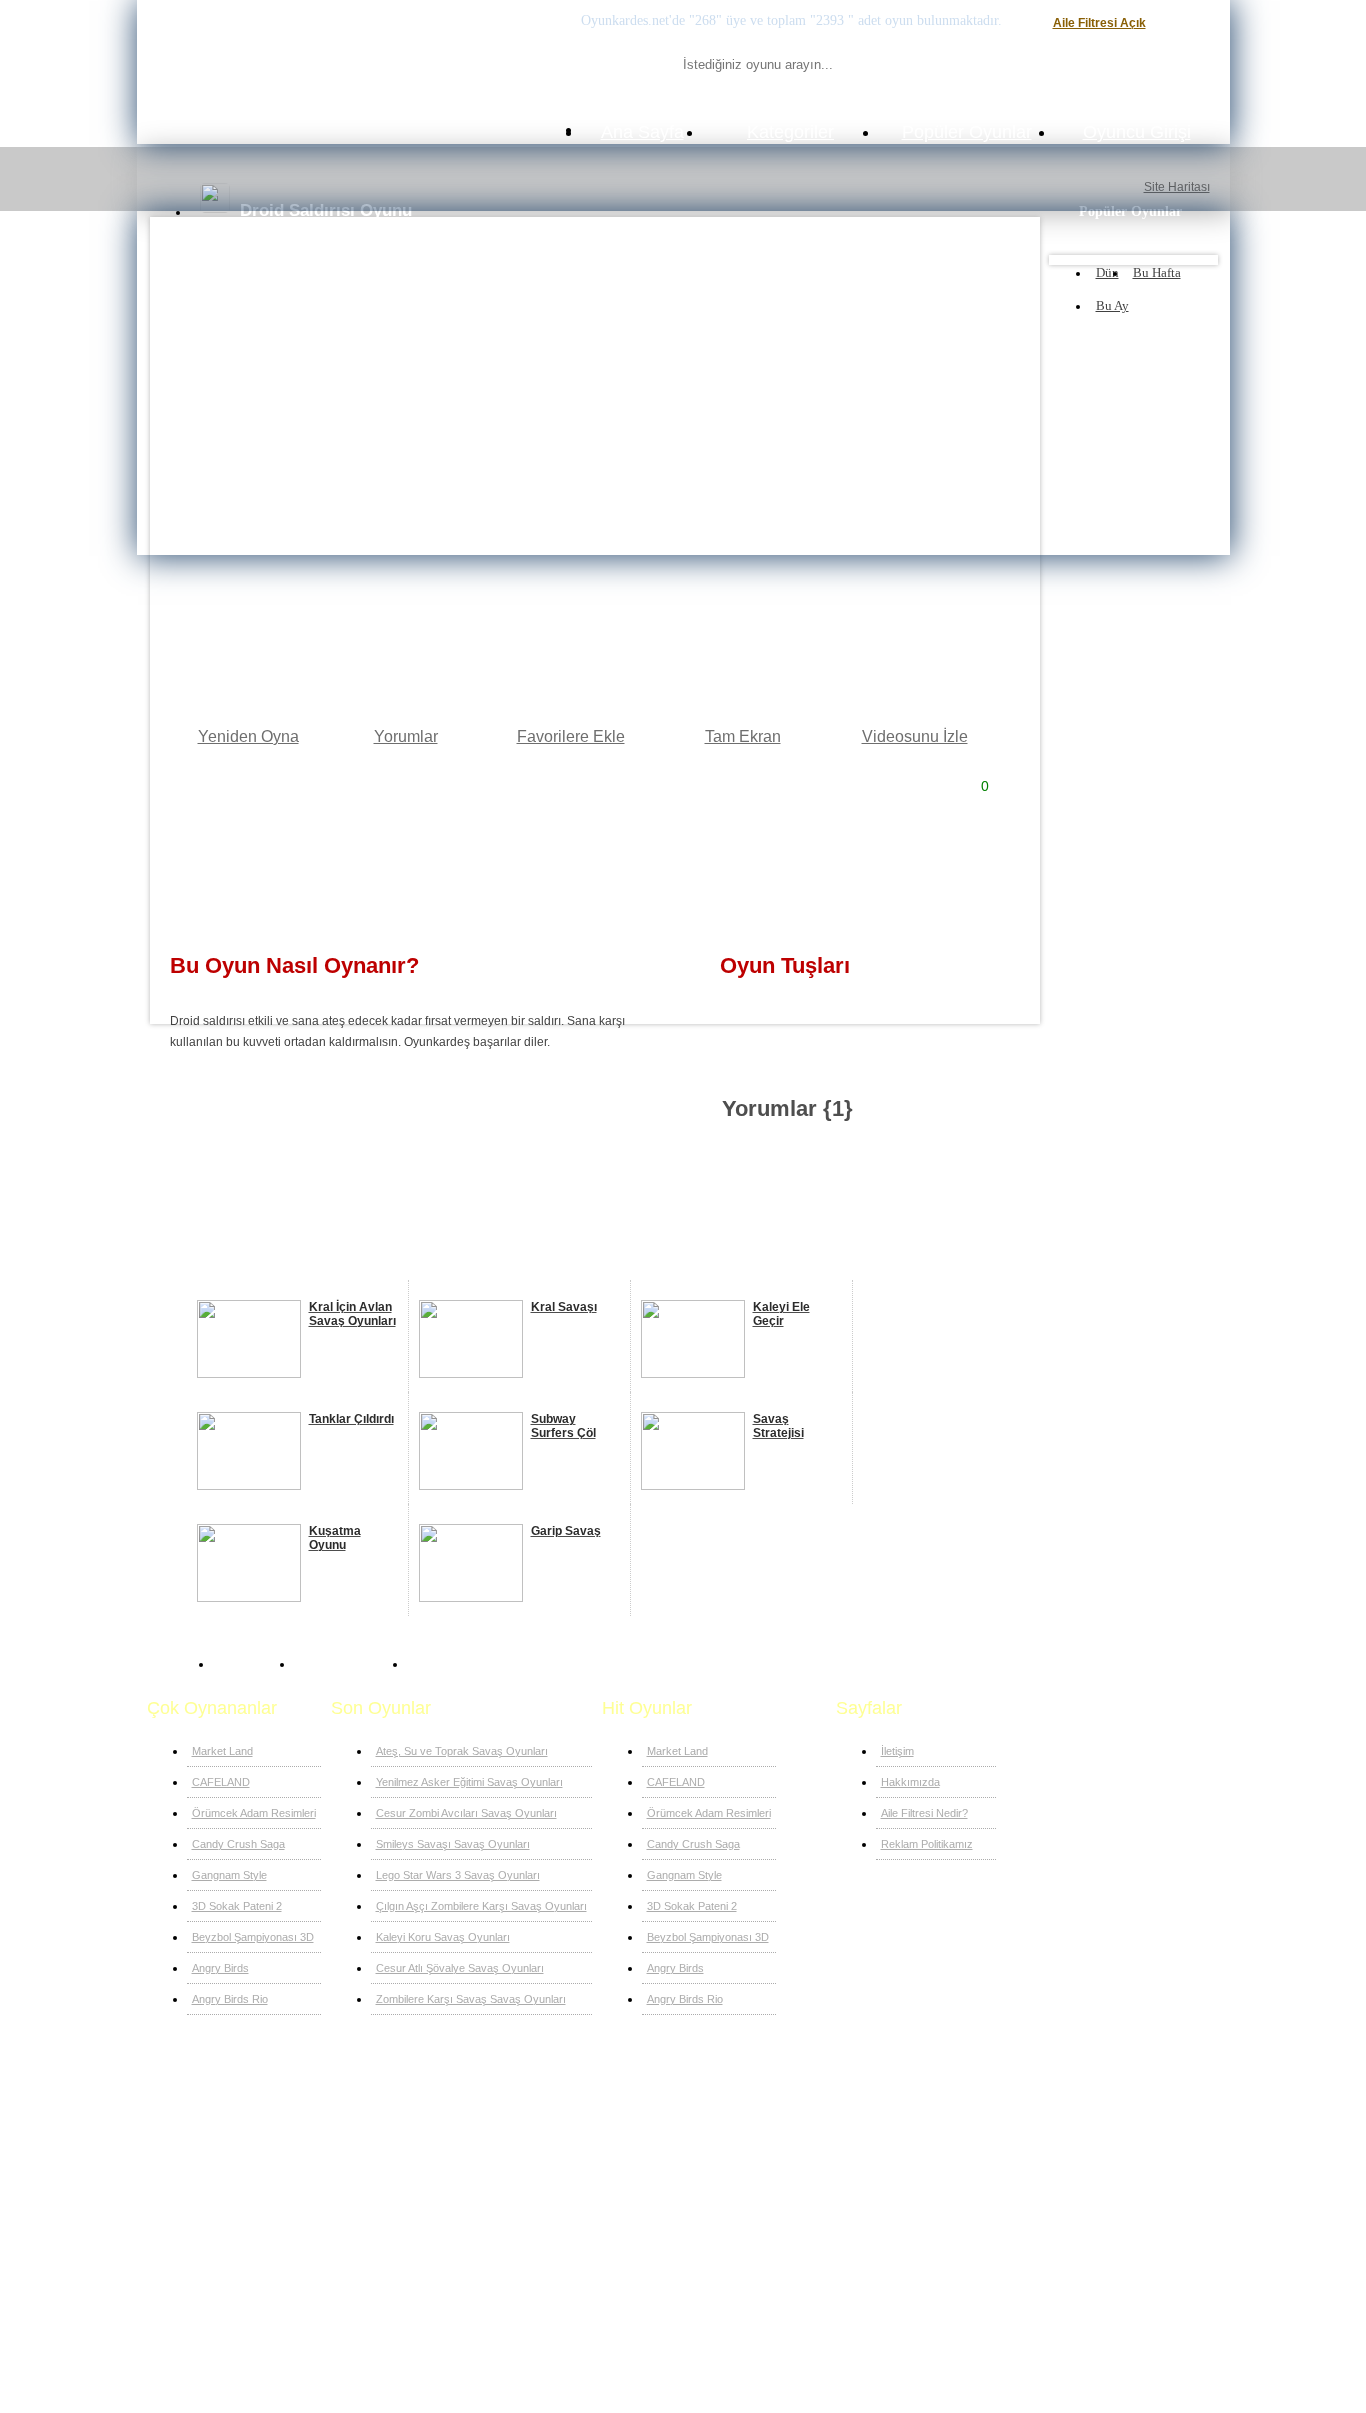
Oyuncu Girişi (1137, 132)
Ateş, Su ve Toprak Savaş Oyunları (462, 1751)
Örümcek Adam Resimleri (254, 1813)
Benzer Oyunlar (226, 1264)
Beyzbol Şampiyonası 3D (253, 1937)
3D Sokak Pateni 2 (237, 1906)
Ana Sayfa (642, 132)
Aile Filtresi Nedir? (924, 1813)
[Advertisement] (594, 866)
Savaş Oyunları (345, 1664)
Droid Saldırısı (455, 1664)
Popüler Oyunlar (967, 132)
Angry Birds (220, 1968)
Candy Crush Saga (238, 1844)
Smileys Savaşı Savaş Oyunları (453, 1844)
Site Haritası (1177, 187)
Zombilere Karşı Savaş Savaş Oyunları (471, 1999)
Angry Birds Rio (230, 1999)
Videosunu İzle (915, 736)
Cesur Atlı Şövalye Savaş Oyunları (460, 1968)
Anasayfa (248, 1664)
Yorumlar (406, 736)
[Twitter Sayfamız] (273, 2108)
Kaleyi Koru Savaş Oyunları (443, 1937)
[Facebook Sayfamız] (240, 2108)
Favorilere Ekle (571, 736)
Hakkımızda (910, 1782)
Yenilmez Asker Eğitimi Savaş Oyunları (469, 1782)
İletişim (897, 1751)
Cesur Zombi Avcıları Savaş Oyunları (466, 1813)
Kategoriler (790, 132)
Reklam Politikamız (927, 1844)
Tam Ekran (743, 736)
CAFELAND (221, 1782)
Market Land (222, 1751)
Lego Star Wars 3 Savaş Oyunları (458, 1875)
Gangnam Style (229, 1875)
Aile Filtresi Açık (1099, 23)
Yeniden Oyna (248, 736)
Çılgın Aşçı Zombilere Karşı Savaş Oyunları (481, 1906)
